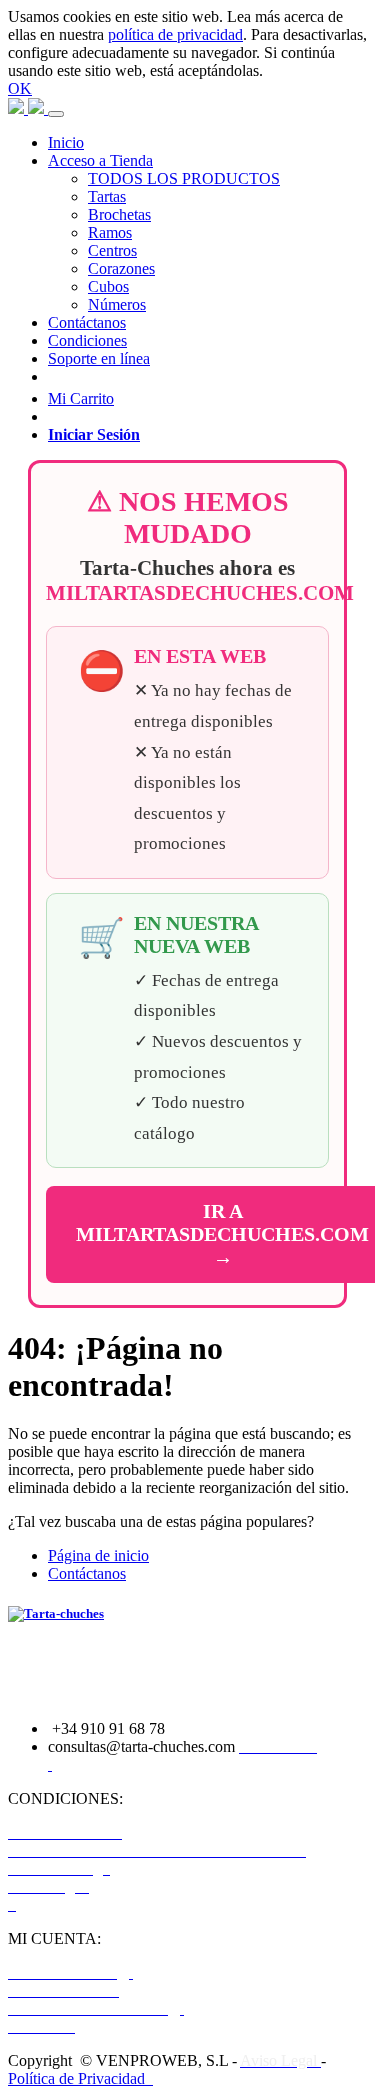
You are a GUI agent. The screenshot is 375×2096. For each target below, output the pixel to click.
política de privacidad (175, 34)
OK (20, 88)
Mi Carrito (81, 398)
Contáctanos (87, 1573)
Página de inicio (98, 1555)
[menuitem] (66, 142)
